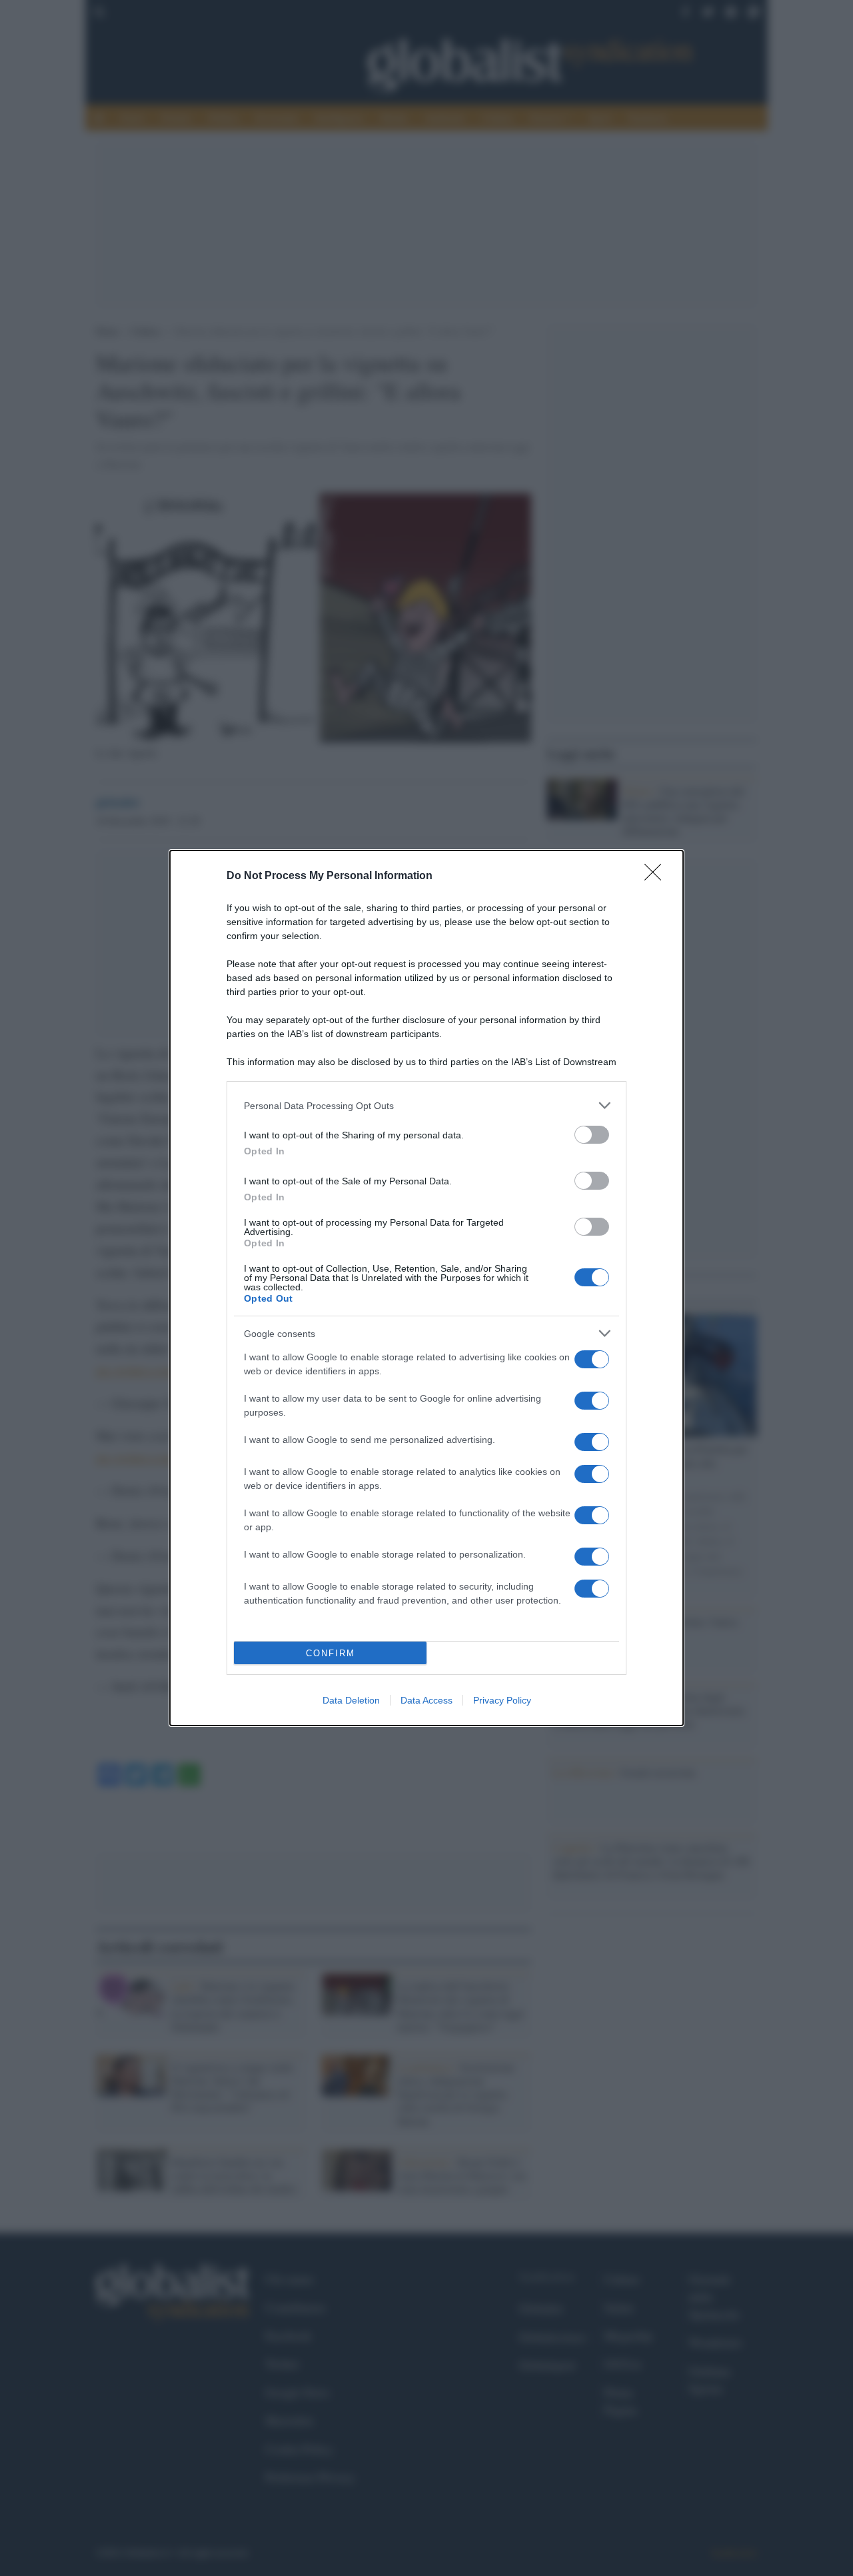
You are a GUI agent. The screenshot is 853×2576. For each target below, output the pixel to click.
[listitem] (426, 1105)
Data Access (426, 1700)
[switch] (592, 1135)
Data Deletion (351, 1700)
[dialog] (426, 1288)
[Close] (657, 876)
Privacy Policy (502, 1700)
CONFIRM (331, 1653)
